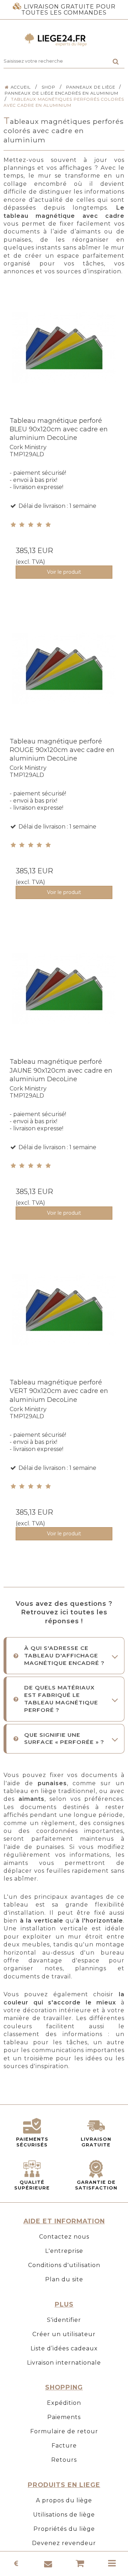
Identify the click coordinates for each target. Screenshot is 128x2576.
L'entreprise (64, 2251)
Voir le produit (64, 572)
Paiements (64, 2417)
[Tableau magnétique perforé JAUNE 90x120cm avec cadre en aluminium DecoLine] (64, 997)
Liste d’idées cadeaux (64, 2348)
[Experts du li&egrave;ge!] (64, 40)
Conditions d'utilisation (64, 2265)
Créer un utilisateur (64, 2334)
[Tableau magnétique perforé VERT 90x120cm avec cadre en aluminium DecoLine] (64, 1318)
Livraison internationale (64, 2363)
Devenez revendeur (64, 2543)
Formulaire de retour (64, 2431)
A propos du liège (64, 2500)
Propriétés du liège (64, 2529)
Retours (64, 2460)
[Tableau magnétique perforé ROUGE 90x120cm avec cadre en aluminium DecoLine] (64, 677)
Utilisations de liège (64, 2515)
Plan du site (64, 2279)
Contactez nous (64, 2237)
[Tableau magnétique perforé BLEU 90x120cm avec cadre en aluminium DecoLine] (64, 356)
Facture (64, 2446)
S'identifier (64, 2320)
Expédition (64, 2403)
